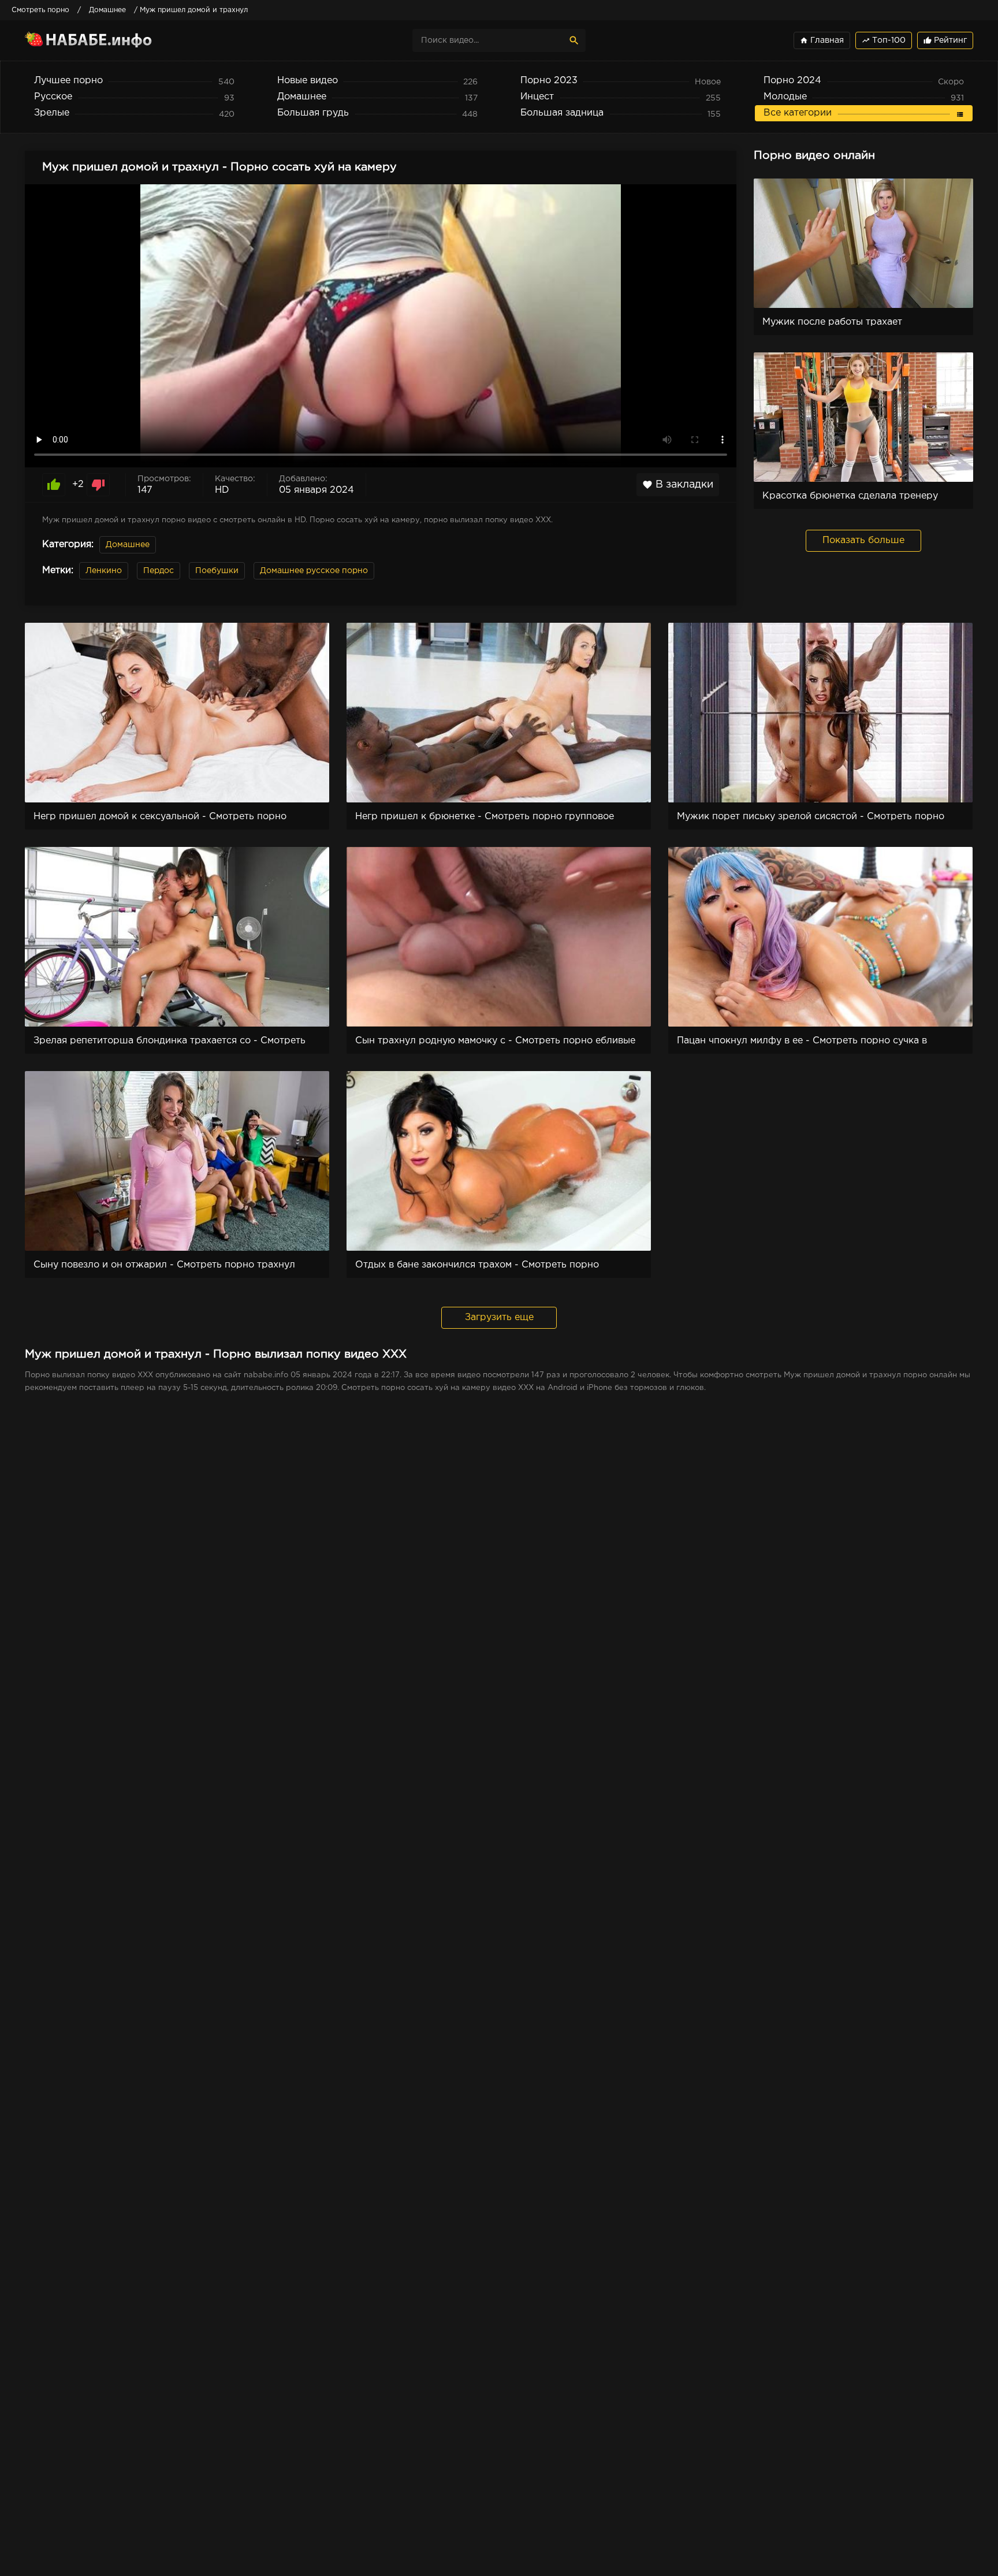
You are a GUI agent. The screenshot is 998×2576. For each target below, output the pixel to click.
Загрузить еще (499, 1317)
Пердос (159, 571)
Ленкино (104, 571)
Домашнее (128, 545)
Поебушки (217, 571)
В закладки (678, 485)
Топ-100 (884, 40)
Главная (822, 40)
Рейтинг (945, 40)
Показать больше (863, 540)
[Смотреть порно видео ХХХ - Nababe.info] (126, 40)
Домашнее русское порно (314, 571)
